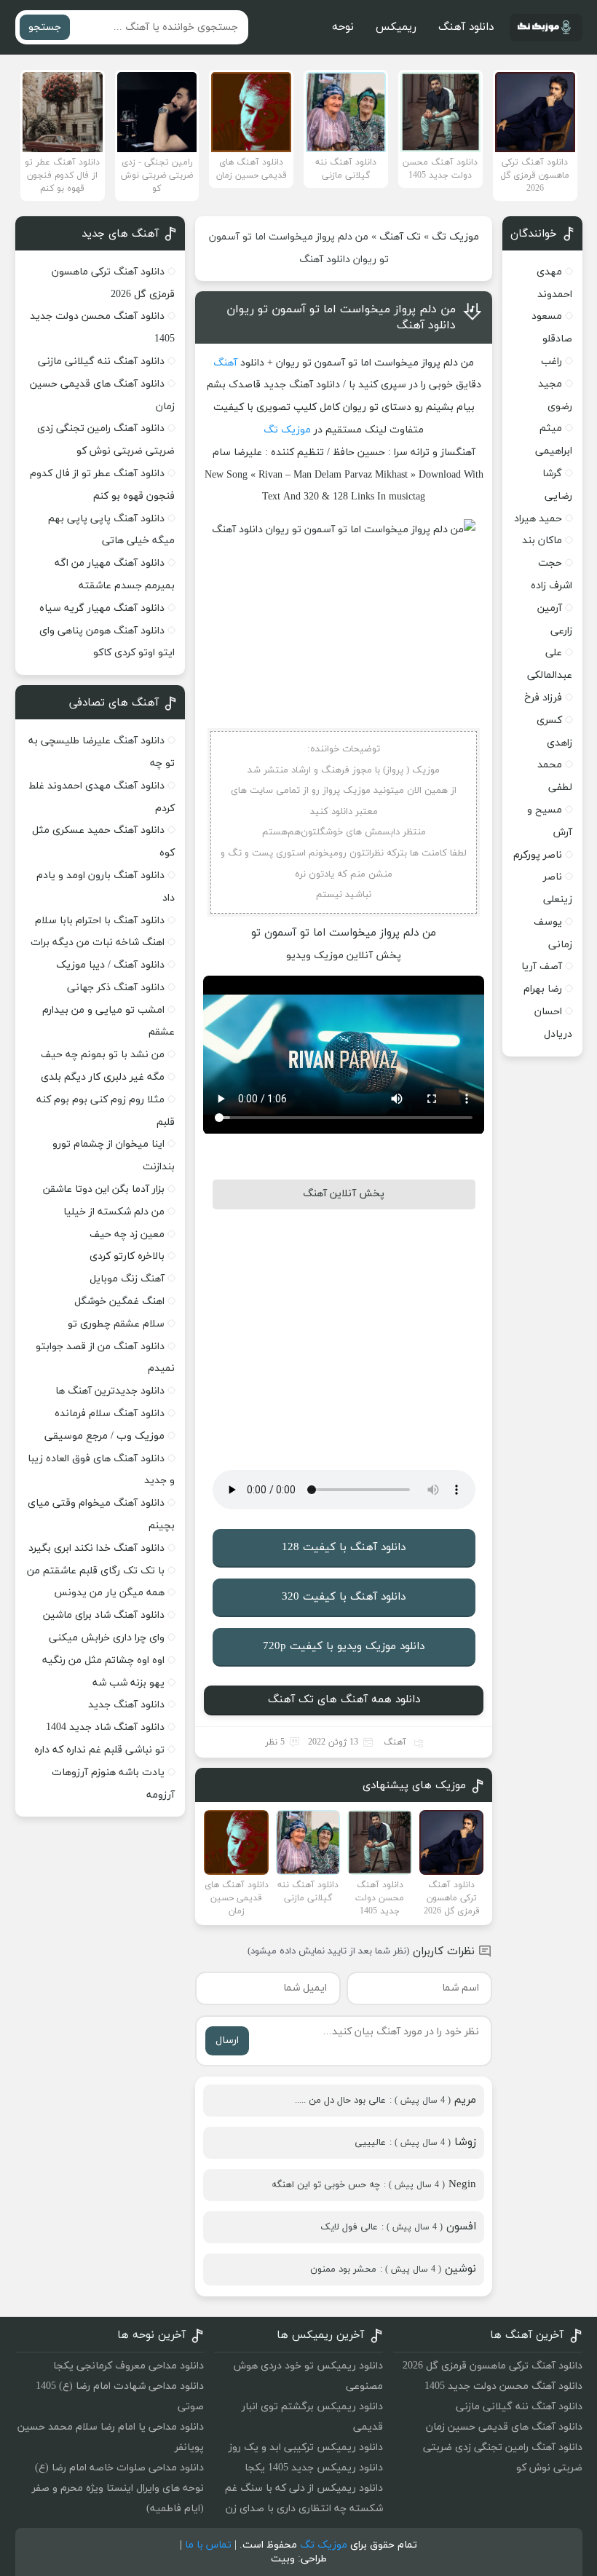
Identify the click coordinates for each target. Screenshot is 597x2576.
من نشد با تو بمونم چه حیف (103, 1055)
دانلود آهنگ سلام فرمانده (110, 1414)
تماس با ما (208, 2545)
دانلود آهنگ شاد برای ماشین (104, 1615)
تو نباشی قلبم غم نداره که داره (99, 1750)
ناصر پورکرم (538, 855)
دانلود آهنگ (466, 27)
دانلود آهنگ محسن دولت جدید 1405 (503, 2386)
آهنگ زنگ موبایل (127, 1279)
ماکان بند (542, 541)
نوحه (343, 27)
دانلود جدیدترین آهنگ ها (110, 1391)
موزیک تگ (455, 237)
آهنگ (225, 363)
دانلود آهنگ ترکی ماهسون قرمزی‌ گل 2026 (493, 2366)
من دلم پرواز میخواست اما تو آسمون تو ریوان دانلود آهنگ (341, 317)
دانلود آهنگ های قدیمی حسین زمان (504, 2427)
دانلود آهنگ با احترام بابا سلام (100, 921)
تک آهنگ (400, 237)
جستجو (45, 27)
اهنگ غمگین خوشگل (119, 1301)
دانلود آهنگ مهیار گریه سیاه (102, 608)
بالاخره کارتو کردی (127, 1256)
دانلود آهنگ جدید (126, 1705)
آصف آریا (542, 967)
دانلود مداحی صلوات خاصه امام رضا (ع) (119, 2468)
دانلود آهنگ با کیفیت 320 (344, 1597)
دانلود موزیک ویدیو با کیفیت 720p (344, 1647)
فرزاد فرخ (543, 698)
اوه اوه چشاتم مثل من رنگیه (103, 1660)
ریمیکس (396, 27)
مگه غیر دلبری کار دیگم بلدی (103, 1077)
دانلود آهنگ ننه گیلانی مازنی (101, 361)
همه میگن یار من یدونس (109, 1593)
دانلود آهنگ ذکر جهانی (116, 988)
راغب (551, 361)
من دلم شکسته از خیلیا (114, 1212)
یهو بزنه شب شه (129, 1683)
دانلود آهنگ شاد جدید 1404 (105, 1727)
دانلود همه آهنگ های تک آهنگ (344, 1700)
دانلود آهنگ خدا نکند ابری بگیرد (96, 1548)
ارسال (227, 2040)
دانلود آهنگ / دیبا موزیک (110, 965)
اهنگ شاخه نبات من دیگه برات (98, 943)
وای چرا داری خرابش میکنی (107, 1638)
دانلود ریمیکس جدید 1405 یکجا (314, 2468)
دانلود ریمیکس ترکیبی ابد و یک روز (306, 2447)
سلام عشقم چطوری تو (116, 1324)
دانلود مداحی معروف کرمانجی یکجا (129, 2366)
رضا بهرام (543, 989)
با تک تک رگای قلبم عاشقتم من (96, 1571)
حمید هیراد (538, 519)
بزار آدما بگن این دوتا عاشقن (104, 1189)
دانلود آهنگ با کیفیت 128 (344, 1548)
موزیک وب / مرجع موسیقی (103, 1436)
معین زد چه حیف (127, 1234)
